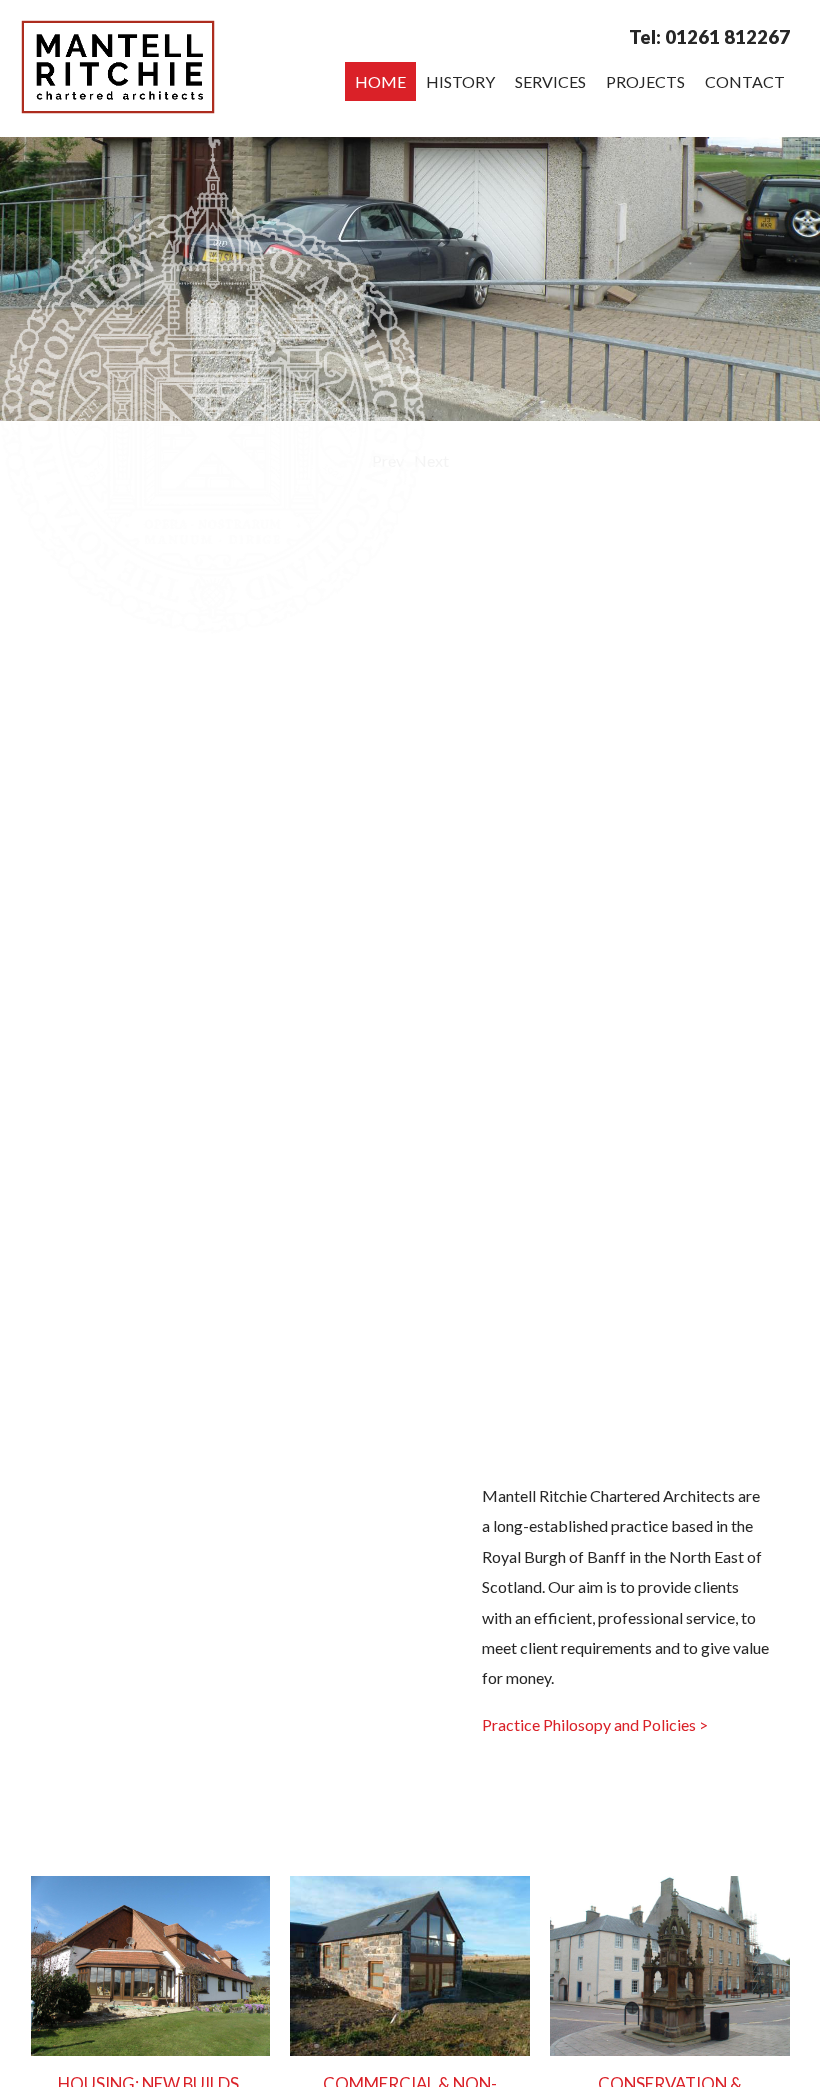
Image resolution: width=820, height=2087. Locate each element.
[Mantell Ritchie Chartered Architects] (118, 107)
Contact (745, 81)
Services (550, 81)
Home (380, 81)
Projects (645, 81)
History (460, 81)
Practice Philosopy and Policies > (595, 1724)
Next (431, 460)
